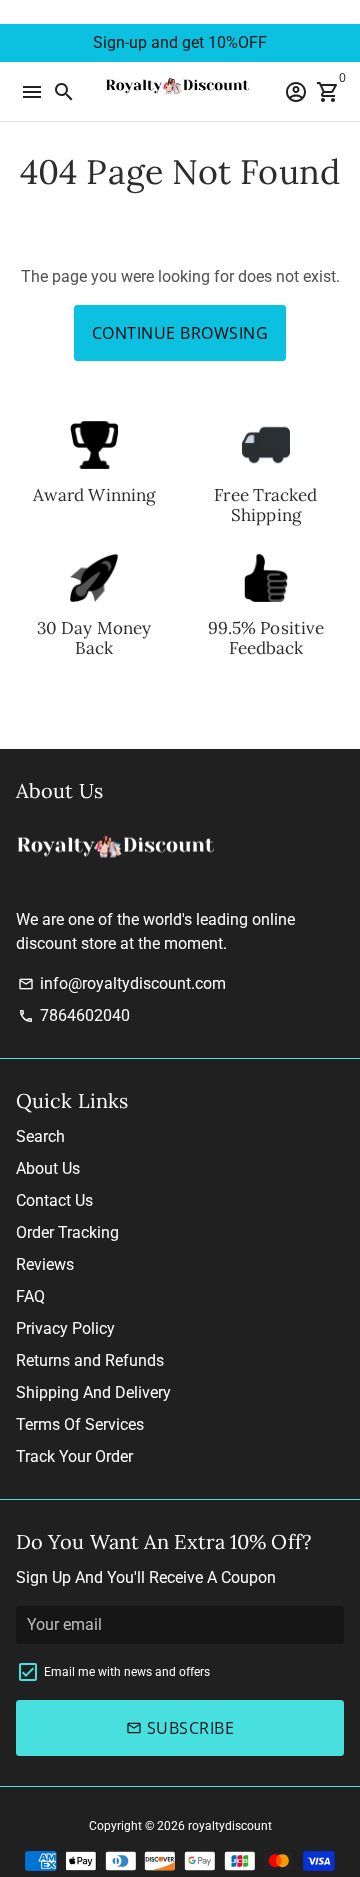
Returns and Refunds (90, 1360)
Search (40, 1136)
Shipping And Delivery (93, 1392)
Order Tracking (67, 1232)
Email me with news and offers (127, 1672)
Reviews (45, 1264)
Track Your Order (74, 1456)
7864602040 (74, 1015)
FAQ (30, 1296)
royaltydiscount (230, 1826)
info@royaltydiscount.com (122, 983)
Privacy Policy (65, 1328)
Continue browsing (180, 333)
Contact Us (54, 1200)
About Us (48, 1168)
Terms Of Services (80, 1424)
